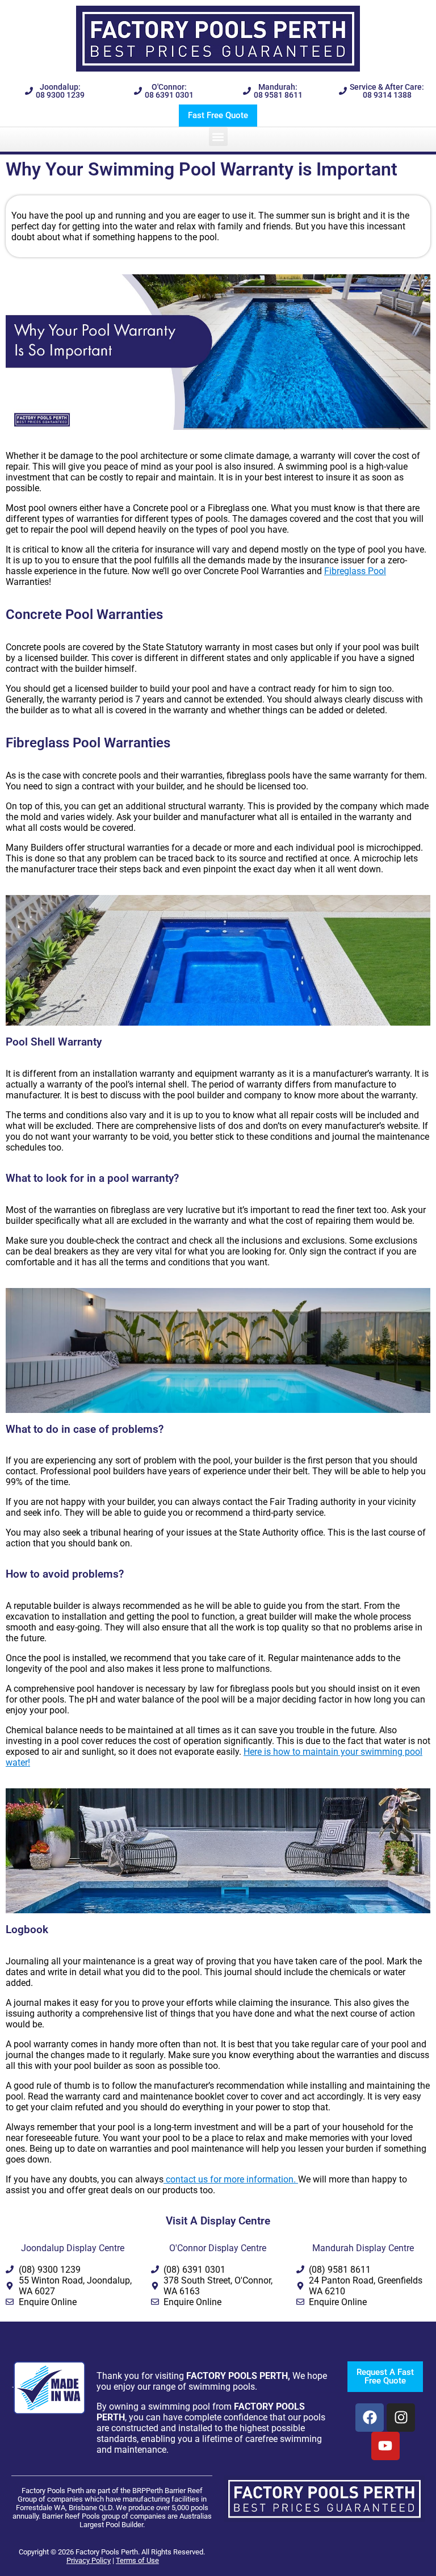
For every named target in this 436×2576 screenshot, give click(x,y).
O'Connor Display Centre (218, 2248)
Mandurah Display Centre (363, 2248)
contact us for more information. (231, 2179)
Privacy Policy (89, 2560)
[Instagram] (401, 2418)
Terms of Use (137, 2560)
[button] (218, 137)
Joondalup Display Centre (73, 2248)
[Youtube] (385, 2446)
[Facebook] (370, 2418)
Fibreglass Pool (355, 571)
